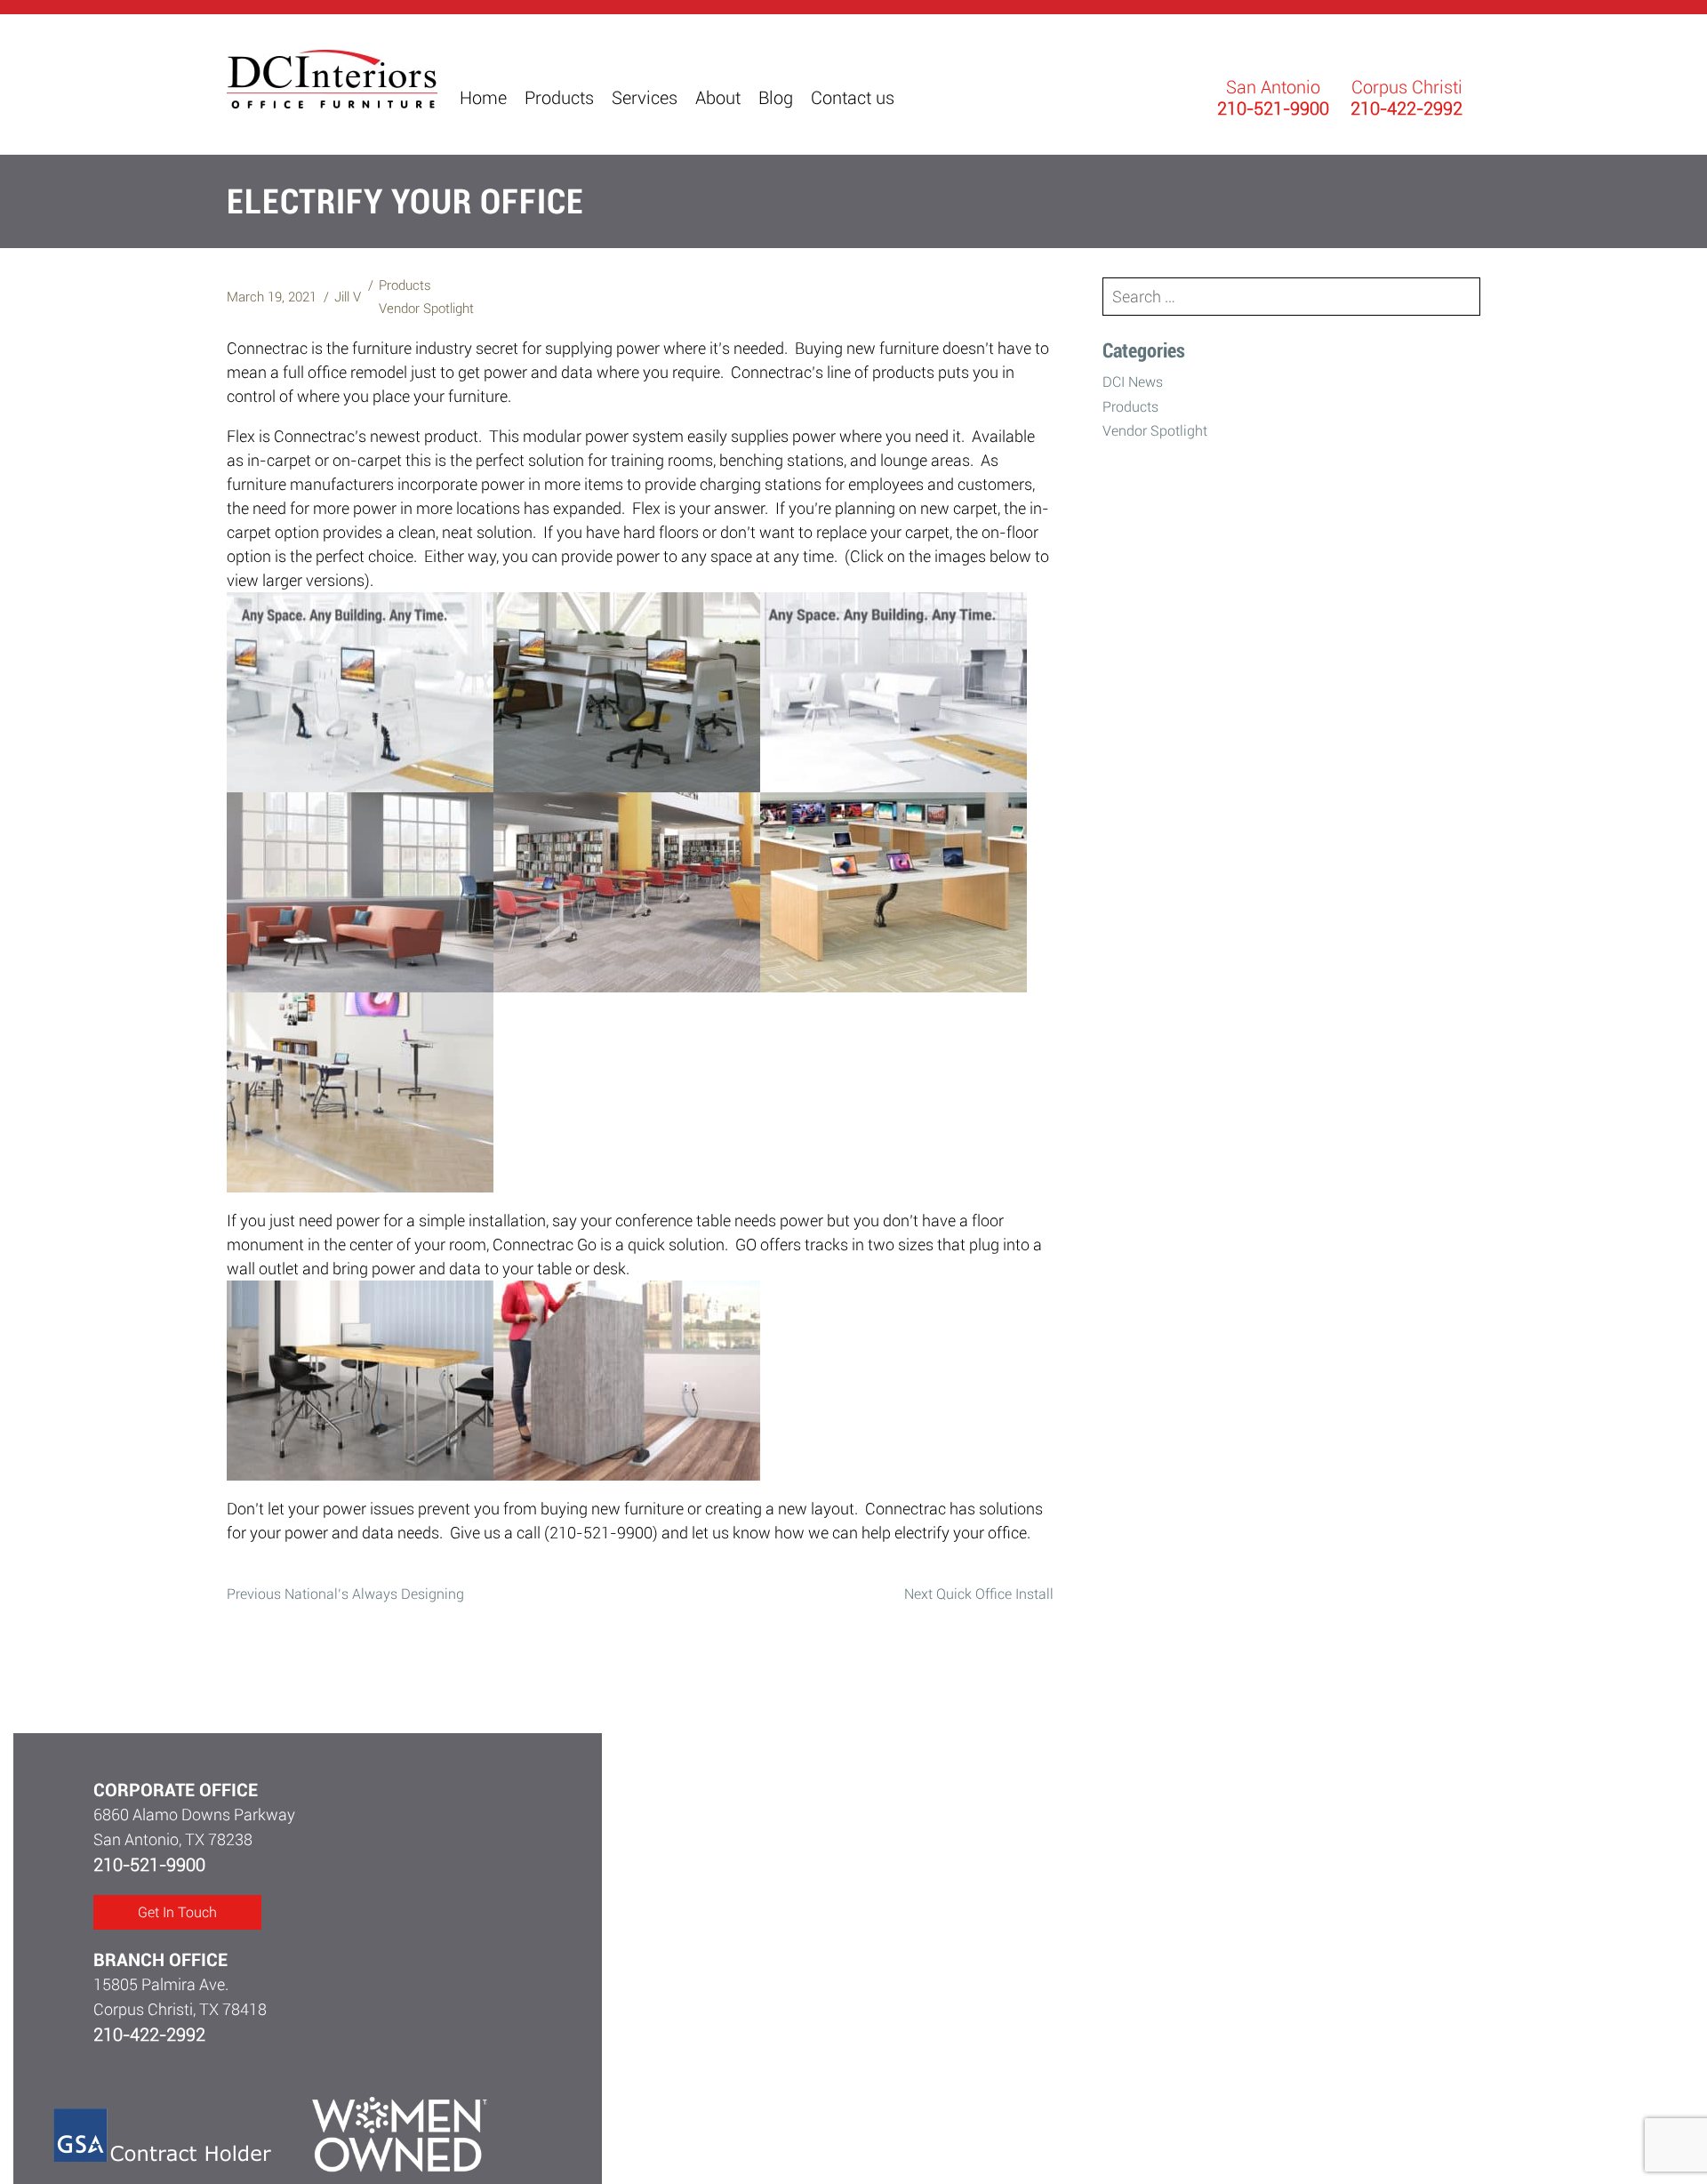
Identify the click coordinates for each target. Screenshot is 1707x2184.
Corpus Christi (1407, 87)
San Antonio (1273, 87)
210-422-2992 (149, 2035)
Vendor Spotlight (426, 309)
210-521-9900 (149, 1865)
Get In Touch (177, 1912)
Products (405, 285)
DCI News (1133, 382)
